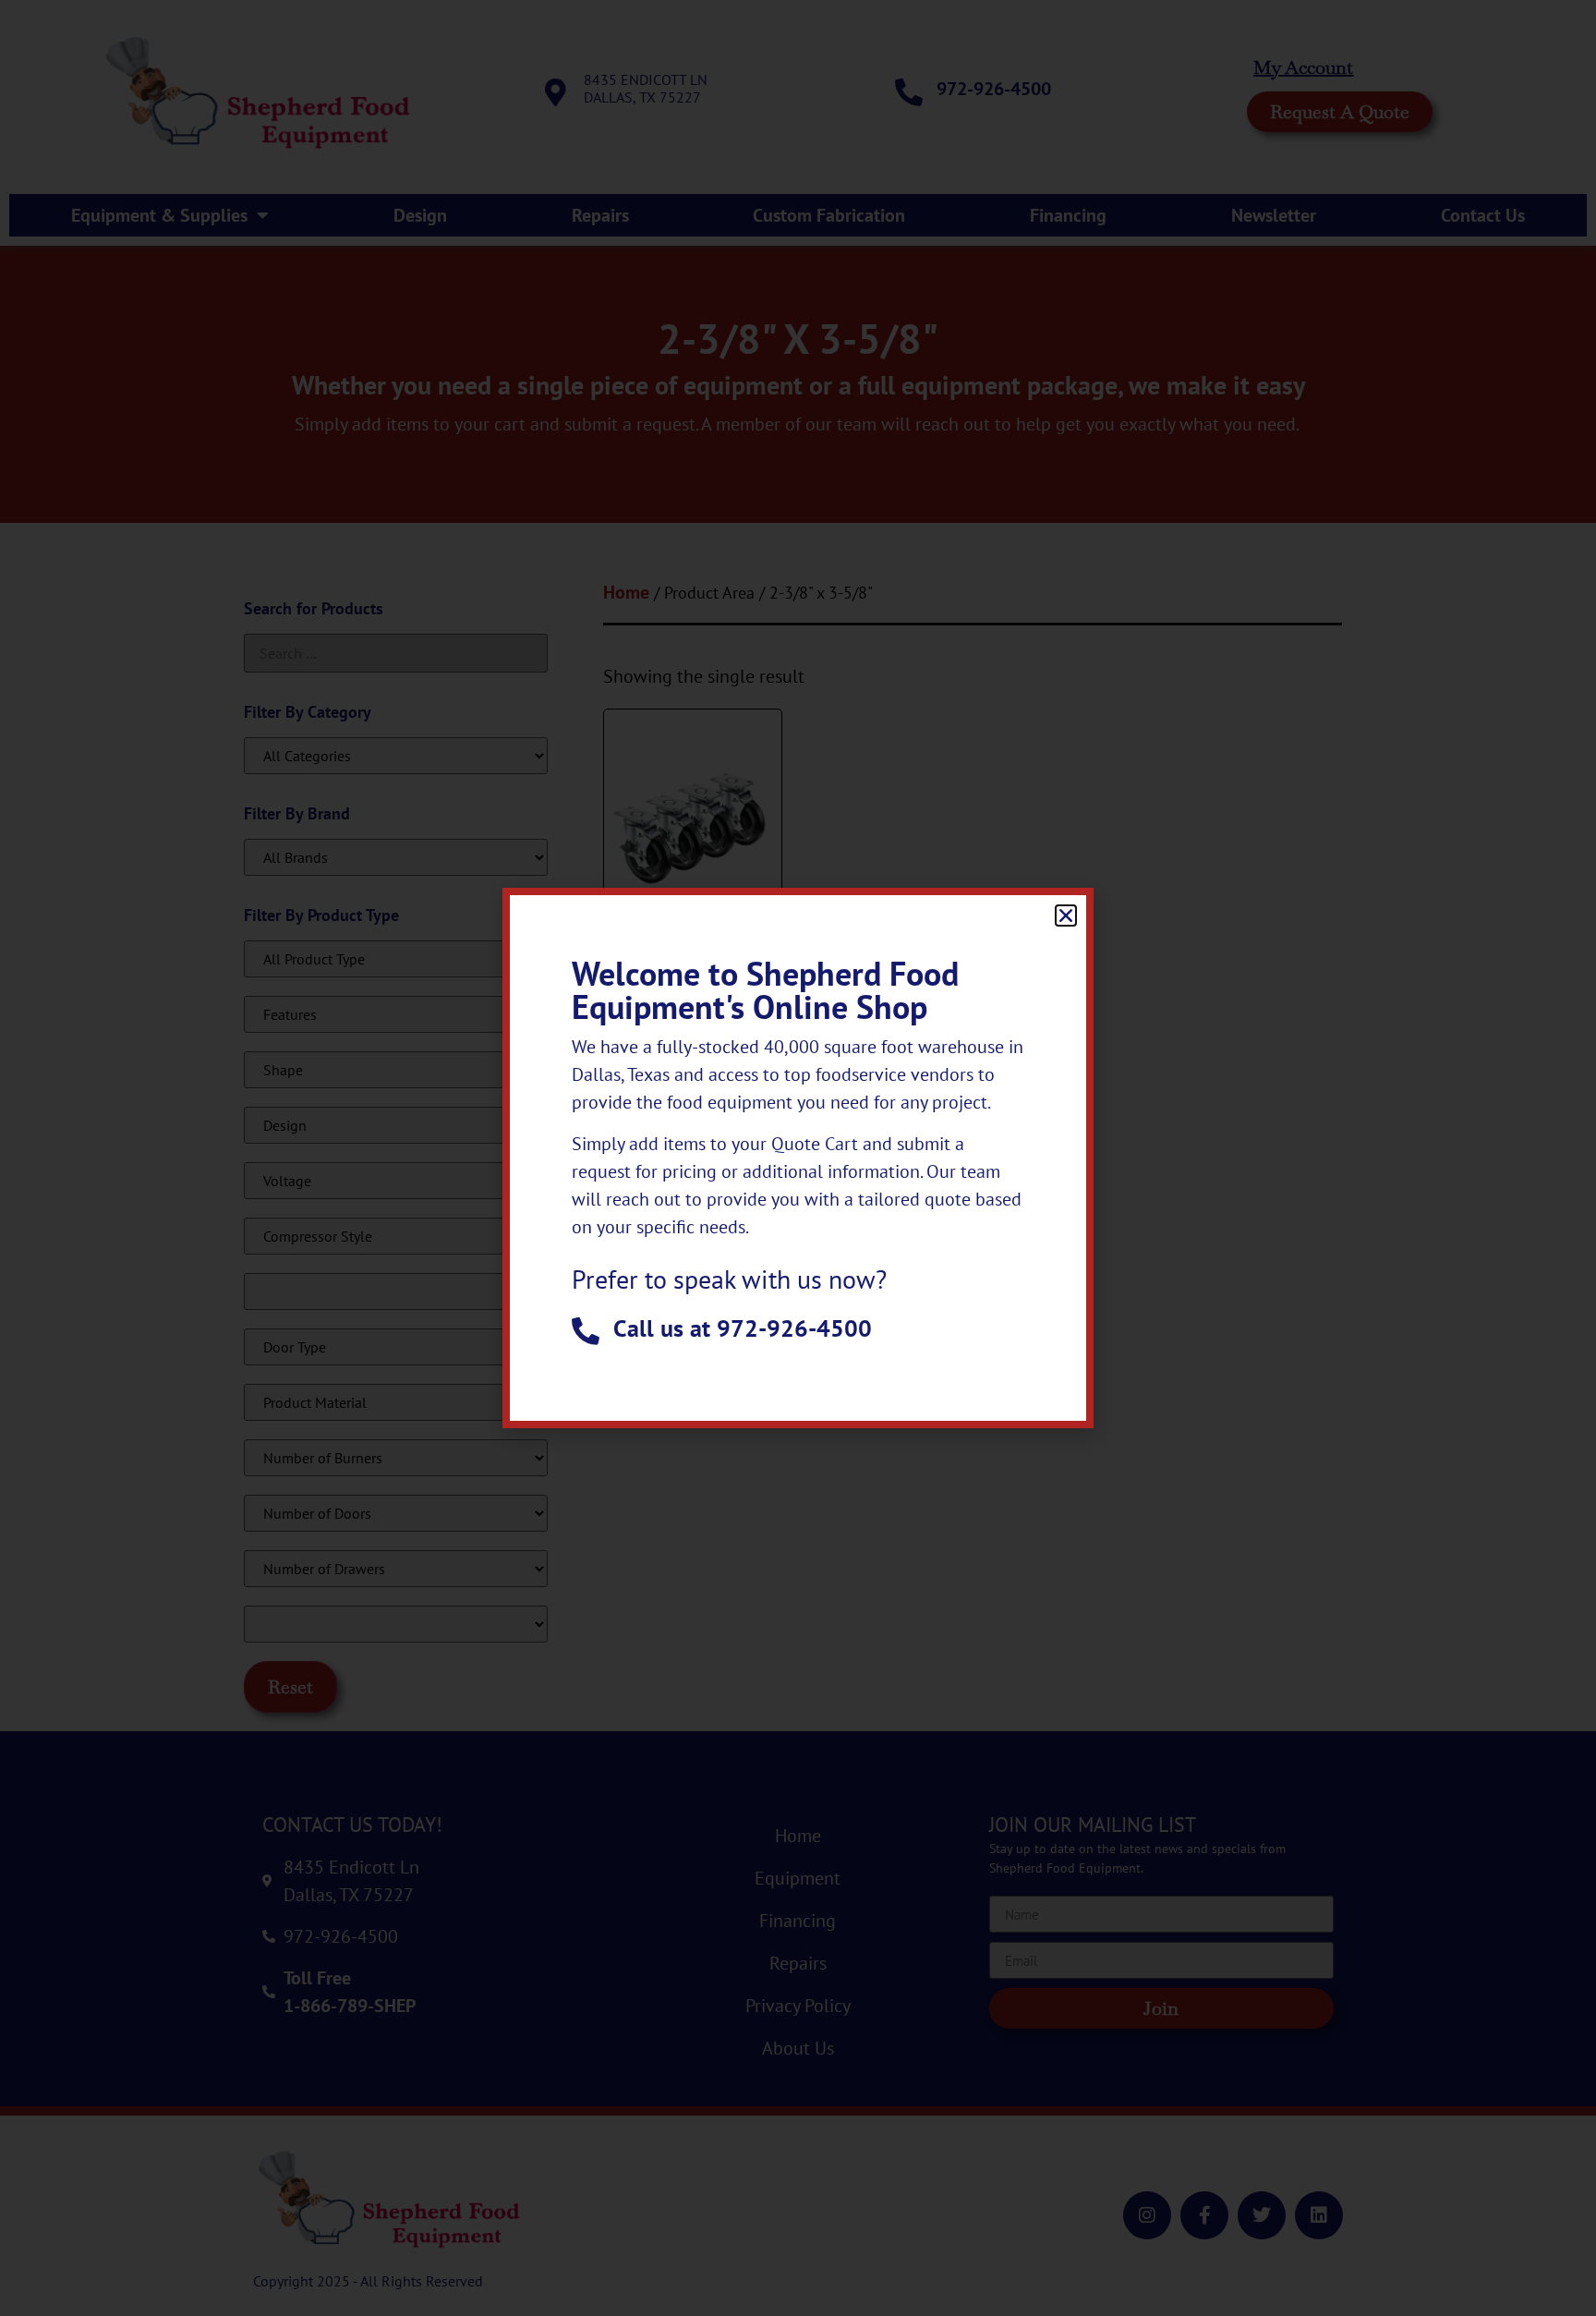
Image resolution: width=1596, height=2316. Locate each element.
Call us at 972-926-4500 (743, 1328)
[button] (1066, 915)
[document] (798, 1158)
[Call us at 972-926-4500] (586, 1331)
